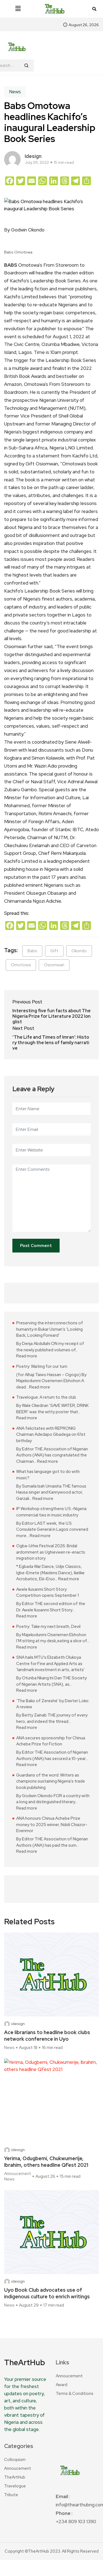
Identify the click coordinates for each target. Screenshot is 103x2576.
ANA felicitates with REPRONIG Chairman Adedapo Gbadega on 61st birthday (51, 1435)
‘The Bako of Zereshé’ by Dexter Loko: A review (53, 1704)
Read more (27, 1356)
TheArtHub (15, 2477)
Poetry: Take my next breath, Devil (48, 1627)
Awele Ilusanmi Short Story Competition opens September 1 (48, 1593)
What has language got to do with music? (48, 1475)
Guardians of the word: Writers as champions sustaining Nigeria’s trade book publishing (51, 1781)
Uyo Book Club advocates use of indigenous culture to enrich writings (47, 2293)
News (15, 92)
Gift (54, 951)
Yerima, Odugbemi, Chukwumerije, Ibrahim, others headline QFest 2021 (46, 2162)
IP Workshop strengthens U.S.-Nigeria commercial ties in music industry (51, 1512)
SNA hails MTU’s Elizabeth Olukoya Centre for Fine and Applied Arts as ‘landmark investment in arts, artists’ (51, 1664)
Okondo (79, 951)
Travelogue (15, 2486)
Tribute (11, 2495)
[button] (18, 9)
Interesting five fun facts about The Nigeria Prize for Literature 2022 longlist (51, 1016)
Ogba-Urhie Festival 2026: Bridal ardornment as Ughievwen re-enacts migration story (51, 1552)
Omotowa (21, 965)
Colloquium (15, 2460)
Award (62, 2385)
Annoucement (18, 2174)
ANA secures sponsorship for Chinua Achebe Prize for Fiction (51, 1741)
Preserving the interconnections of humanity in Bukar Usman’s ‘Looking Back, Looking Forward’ (50, 1329)
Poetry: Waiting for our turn (42, 1366)
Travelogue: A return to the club (46, 1397)
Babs (32, 951)
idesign (33, 156)
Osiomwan (54, 965)
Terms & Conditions (75, 2394)
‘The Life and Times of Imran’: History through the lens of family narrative (51, 1043)
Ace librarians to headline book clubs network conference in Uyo (47, 2036)
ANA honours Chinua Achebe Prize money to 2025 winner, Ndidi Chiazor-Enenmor (52, 1825)
